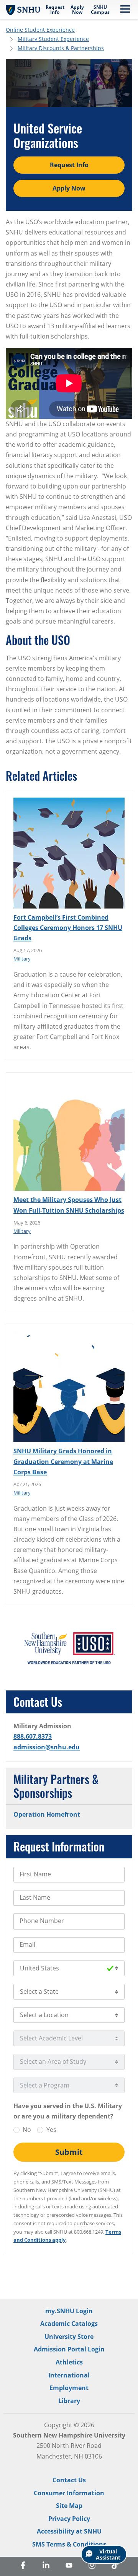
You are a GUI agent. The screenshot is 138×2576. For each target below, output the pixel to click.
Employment (69, 2388)
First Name (35, 1874)
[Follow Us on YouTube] (69, 2566)
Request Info (55, 10)
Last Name (35, 1897)
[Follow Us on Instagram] (92, 2566)
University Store (69, 2337)
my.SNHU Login (69, 2311)
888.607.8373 (33, 1736)
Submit (69, 2152)
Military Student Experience (53, 39)
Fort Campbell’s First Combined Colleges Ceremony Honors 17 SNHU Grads (68, 928)
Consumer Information (69, 2493)
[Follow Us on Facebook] (23, 2566)
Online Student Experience (40, 30)
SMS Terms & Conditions (69, 2544)
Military (22, 959)
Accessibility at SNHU (69, 2531)
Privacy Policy (69, 2519)
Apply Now (77, 10)
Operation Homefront (47, 1814)
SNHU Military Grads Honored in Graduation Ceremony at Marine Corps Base (63, 1461)
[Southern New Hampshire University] (23, 9)
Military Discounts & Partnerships (61, 48)
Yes (51, 2130)
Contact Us (69, 2480)
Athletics (69, 2362)
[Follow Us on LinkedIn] (46, 2566)
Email (27, 1944)
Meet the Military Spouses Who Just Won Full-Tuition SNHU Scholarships (69, 1205)
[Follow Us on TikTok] (115, 2566)
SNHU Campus (100, 10)
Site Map (69, 2506)
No (27, 2130)
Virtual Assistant (108, 2554)
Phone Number (42, 1921)
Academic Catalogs (69, 2324)
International (69, 2375)
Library (69, 2401)
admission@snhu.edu (47, 1747)
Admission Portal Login (69, 2349)
